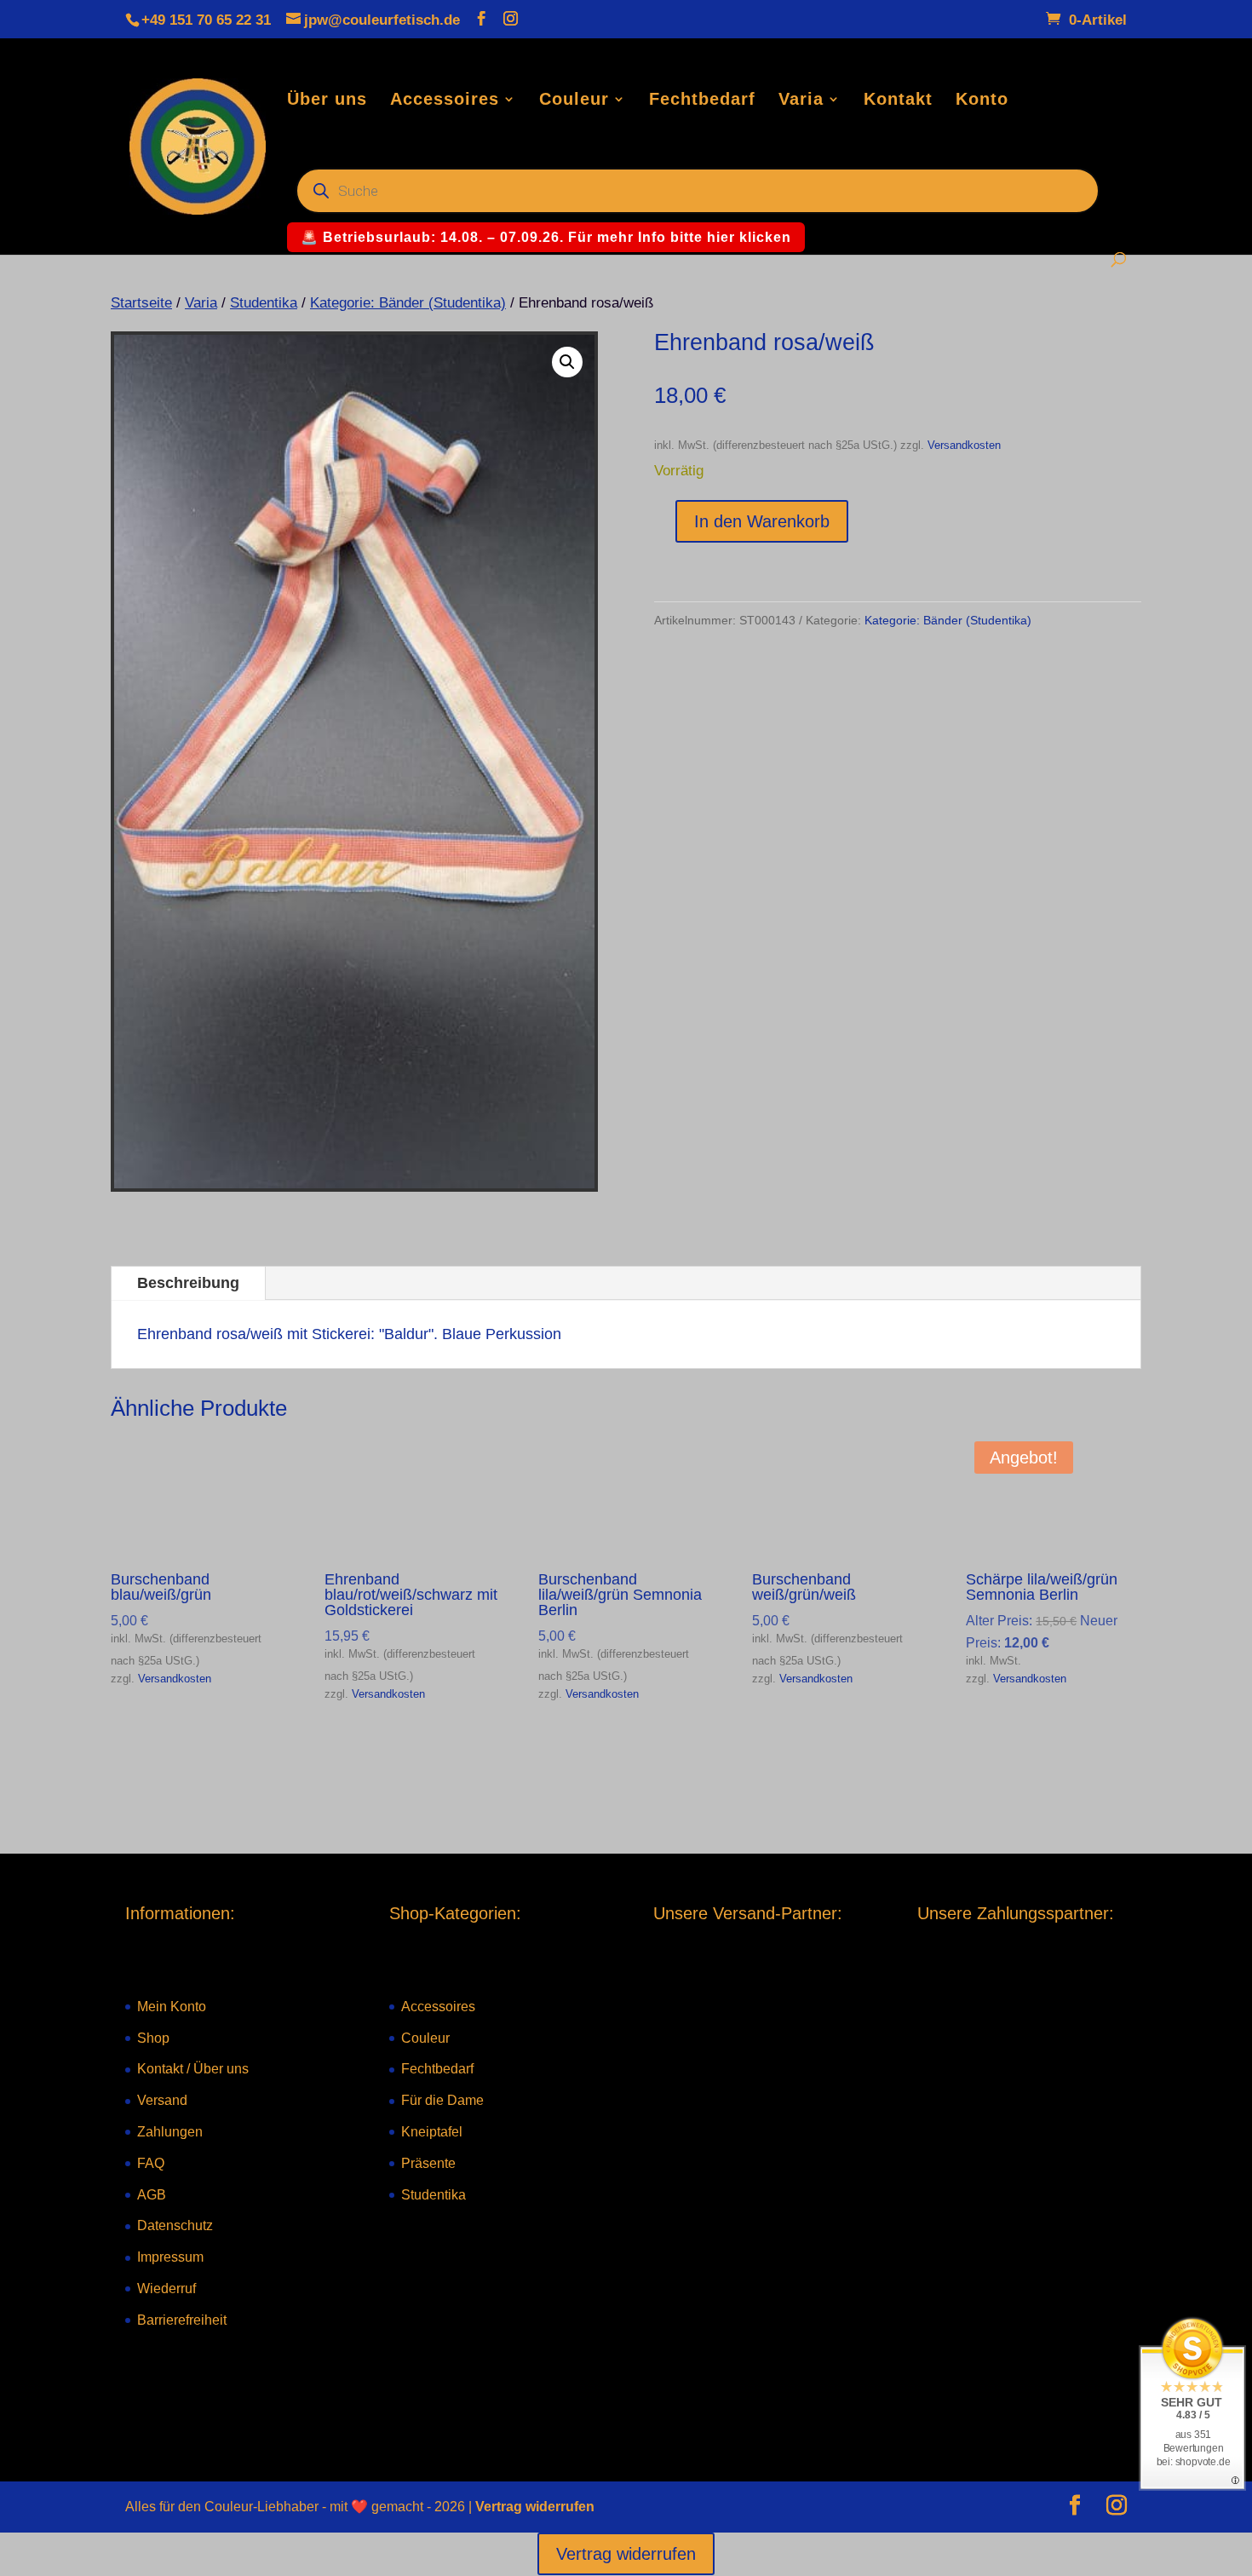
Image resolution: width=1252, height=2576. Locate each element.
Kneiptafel (432, 2132)
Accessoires (445, 101)
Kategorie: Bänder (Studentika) (408, 303)
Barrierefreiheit (182, 2320)
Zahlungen (170, 2132)
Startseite (141, 303)
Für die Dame (442, 2100)
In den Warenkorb (762, 521)
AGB (152, 2195)
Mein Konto (172, 2007)
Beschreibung (188, 1283)
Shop (153, 2038)
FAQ (151, 2163)
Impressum (170, 2257)
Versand (162, 2100)
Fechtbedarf (702, 101)
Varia (801, 101)
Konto (982, 101)
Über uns (327, 101)
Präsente (428, 2163)
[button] (567, 362)
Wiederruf (167, 2288)
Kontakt (898, 101)
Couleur (574, 101)
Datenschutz (175, 2225)
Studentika (264, 303)
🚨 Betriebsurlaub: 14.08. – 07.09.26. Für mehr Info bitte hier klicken (546, 237)
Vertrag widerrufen (535, 2507)
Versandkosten (964, 446)
